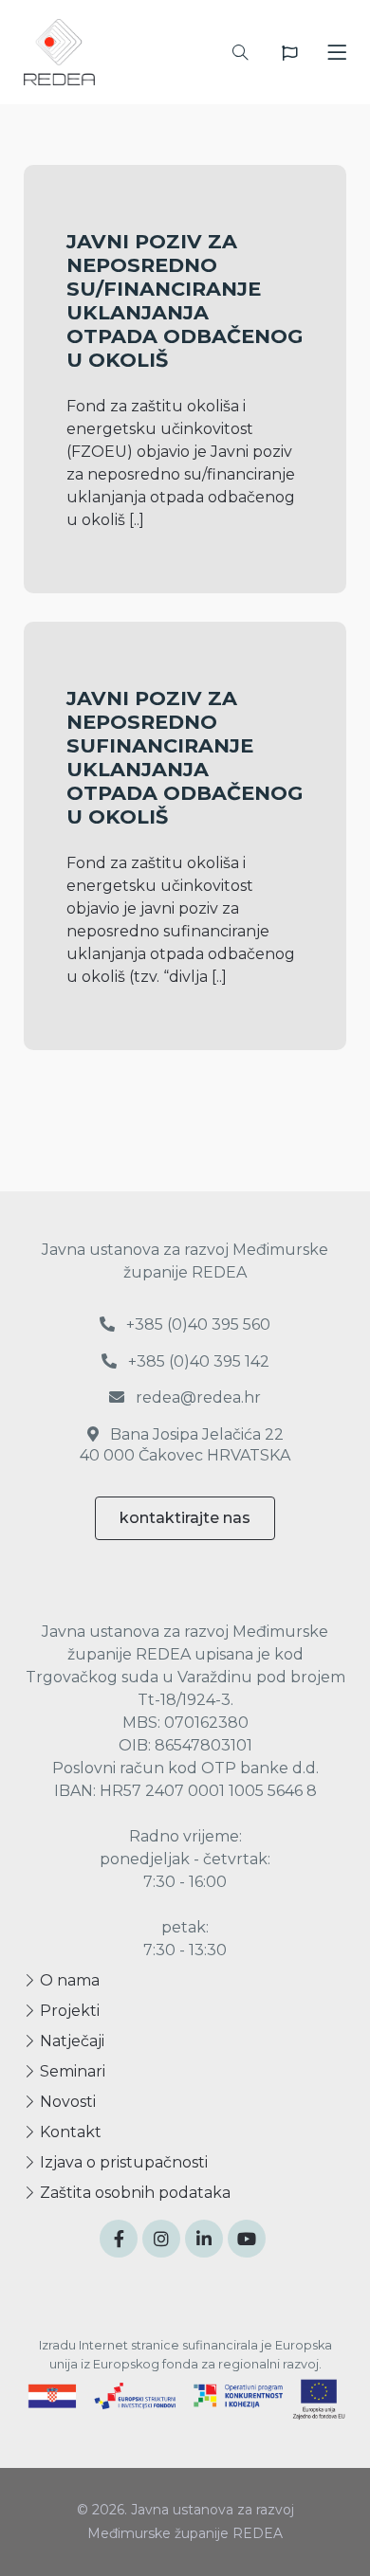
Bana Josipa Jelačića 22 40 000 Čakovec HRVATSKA (185, 1445)
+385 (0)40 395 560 (196, 1324)
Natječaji (70, 2041)
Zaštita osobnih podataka (133, 2193)
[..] (137, 520)
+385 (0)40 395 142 (197, 1361)
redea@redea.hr (196, 1397)
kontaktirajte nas (185, 1518)
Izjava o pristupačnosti (122, 2162)
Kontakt (69, 2132)
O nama (68, 1980)
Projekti (68, 2011)
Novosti (66, 2102)
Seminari (71, 2071)
